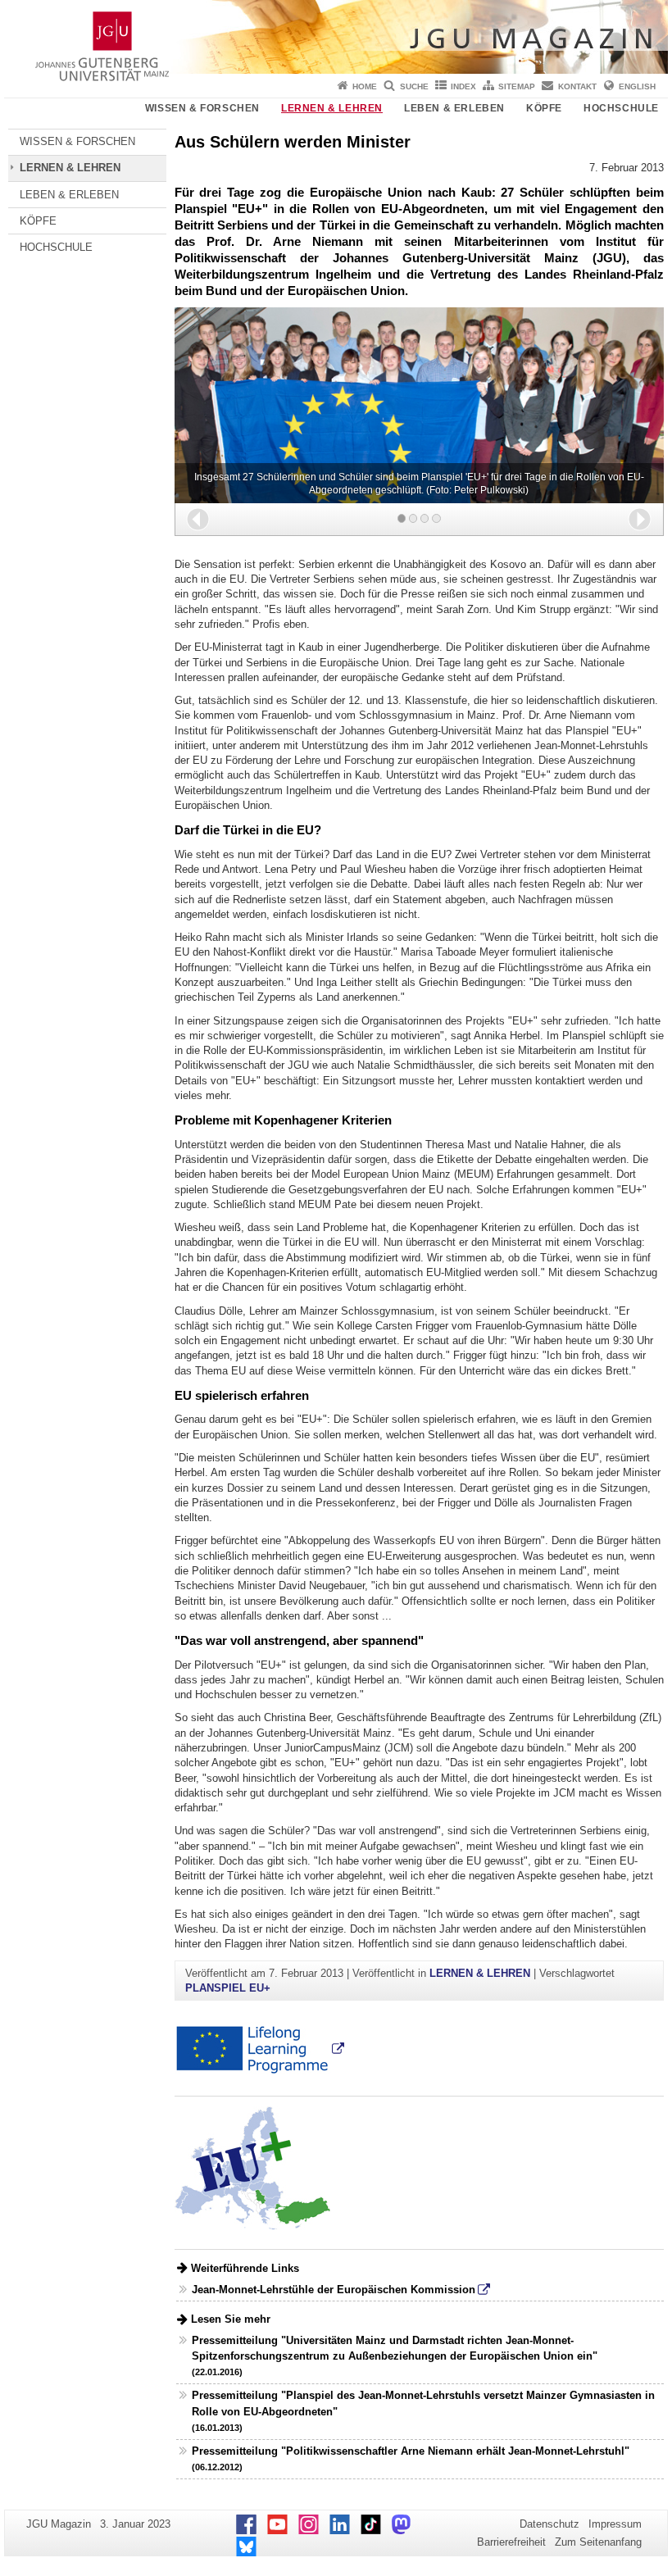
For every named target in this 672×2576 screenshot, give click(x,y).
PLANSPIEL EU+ (228, 1988)
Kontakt (577, 86)
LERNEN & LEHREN (332, 108)
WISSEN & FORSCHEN (202, 108)
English (637, 86)
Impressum (615, 2524)
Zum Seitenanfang (598, 2542)
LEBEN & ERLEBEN (454, 108)
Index (463, 86)
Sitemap (517, 86)
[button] (198, 519)
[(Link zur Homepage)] (260, 2049)
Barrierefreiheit (511, 2542)
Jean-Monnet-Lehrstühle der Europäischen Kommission (334, 2290)
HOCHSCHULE (621, 108)
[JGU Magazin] (336, 37)
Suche (414, 86)
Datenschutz (549, 2524)
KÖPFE (544, 108)
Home (365, 86)
